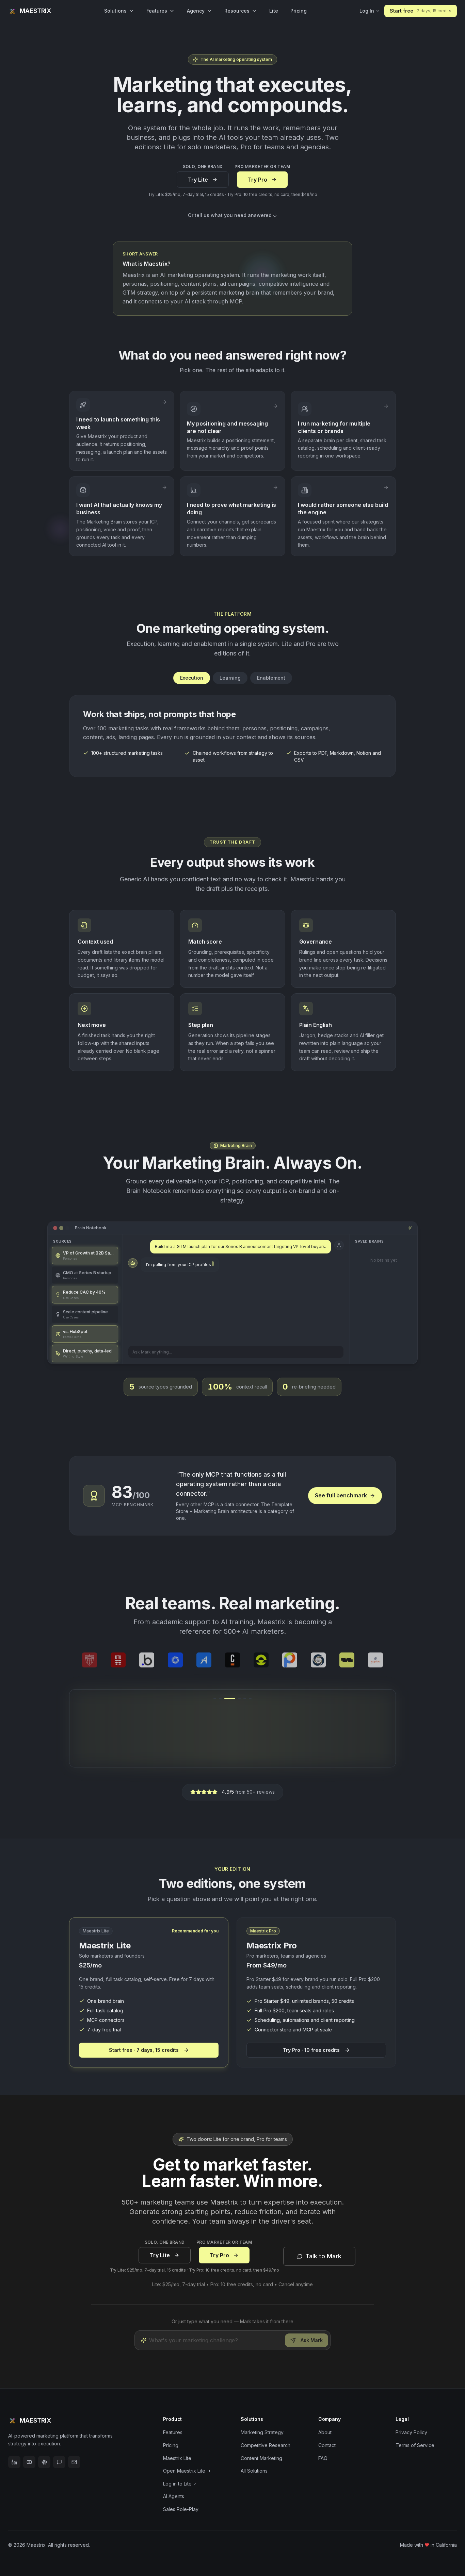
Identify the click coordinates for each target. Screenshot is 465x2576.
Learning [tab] (230, 678)
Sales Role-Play (181, 2509)
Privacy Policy (411, 2432)
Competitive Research (266, 2445)
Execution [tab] (192, 678)
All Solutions (254, 2471)
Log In (367, 11)
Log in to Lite (177, 2484)
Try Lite (198, 180)
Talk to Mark (323, 2256)
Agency (196, 11)
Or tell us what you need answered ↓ (233, 215)
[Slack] (44, 2462)
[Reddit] (59, 2462)
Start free (421, 11)
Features (157, 11)
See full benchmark (341, 1495)
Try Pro (258, 180)
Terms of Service (415, 2445)
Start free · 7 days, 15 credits (144, 2050)
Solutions (115, 11)
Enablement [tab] (271, 678)
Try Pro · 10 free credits (311, 2050)
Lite (274, 11)
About (325, 2432)
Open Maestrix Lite (184, 2471)
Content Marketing (261, 2458)
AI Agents (174, 2496)
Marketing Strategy (262, 2432)
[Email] (74, 2462)
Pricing (299, 11)
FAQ (323, 2458)
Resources (237, 11)
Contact (327, 2445)
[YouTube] (29, 2462)
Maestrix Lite (177, 2458)
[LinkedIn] (14, 2462)
